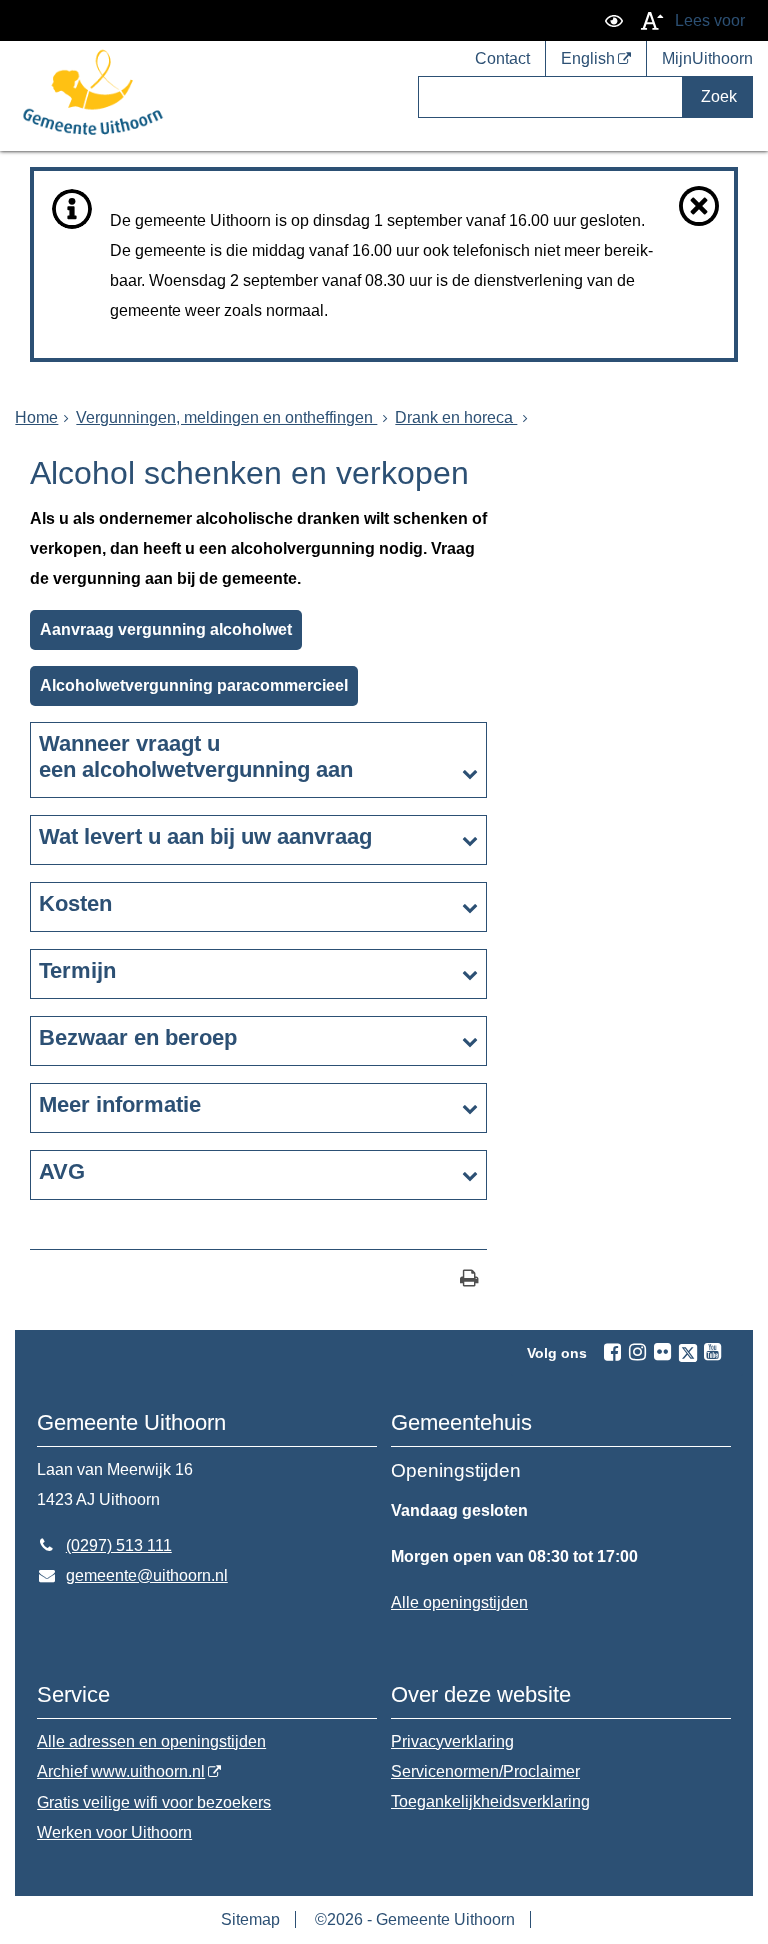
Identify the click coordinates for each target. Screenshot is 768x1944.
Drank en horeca (456, 417)
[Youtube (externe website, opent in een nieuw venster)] (713, 1352)
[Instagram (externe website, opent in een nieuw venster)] (638, 1352)
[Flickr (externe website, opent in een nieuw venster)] (663, 1352)
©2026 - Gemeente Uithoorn (415, 1919)
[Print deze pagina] (469, 1280)
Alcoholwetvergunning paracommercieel (194, 685)
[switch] (614, 20)
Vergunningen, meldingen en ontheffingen (226, 417)
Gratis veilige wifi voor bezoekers (154, 1802)
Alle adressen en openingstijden (151, 1741)
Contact (502, 59)
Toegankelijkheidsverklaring (490, 1801)
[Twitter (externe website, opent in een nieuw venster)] (688, 1353)
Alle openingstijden (459, 1602)
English (588, 59)
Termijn (77, 970)
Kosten (75, 903)
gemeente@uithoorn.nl (132, 1575)
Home (36, 417)
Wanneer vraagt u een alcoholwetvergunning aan (196, 756)
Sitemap (250, 1919)
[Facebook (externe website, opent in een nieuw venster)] (613, 1352)
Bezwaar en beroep (138, 1037)
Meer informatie (120, 1104)
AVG (62, 1171)
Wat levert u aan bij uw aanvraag (205, 836)
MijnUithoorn (707, 59)
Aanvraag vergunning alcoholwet (166, 629)
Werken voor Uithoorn (114, 1832)
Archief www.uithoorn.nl (121, 1771)
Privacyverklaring (452, 1741)
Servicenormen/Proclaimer (485, 1771)
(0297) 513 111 (104, 1545)
